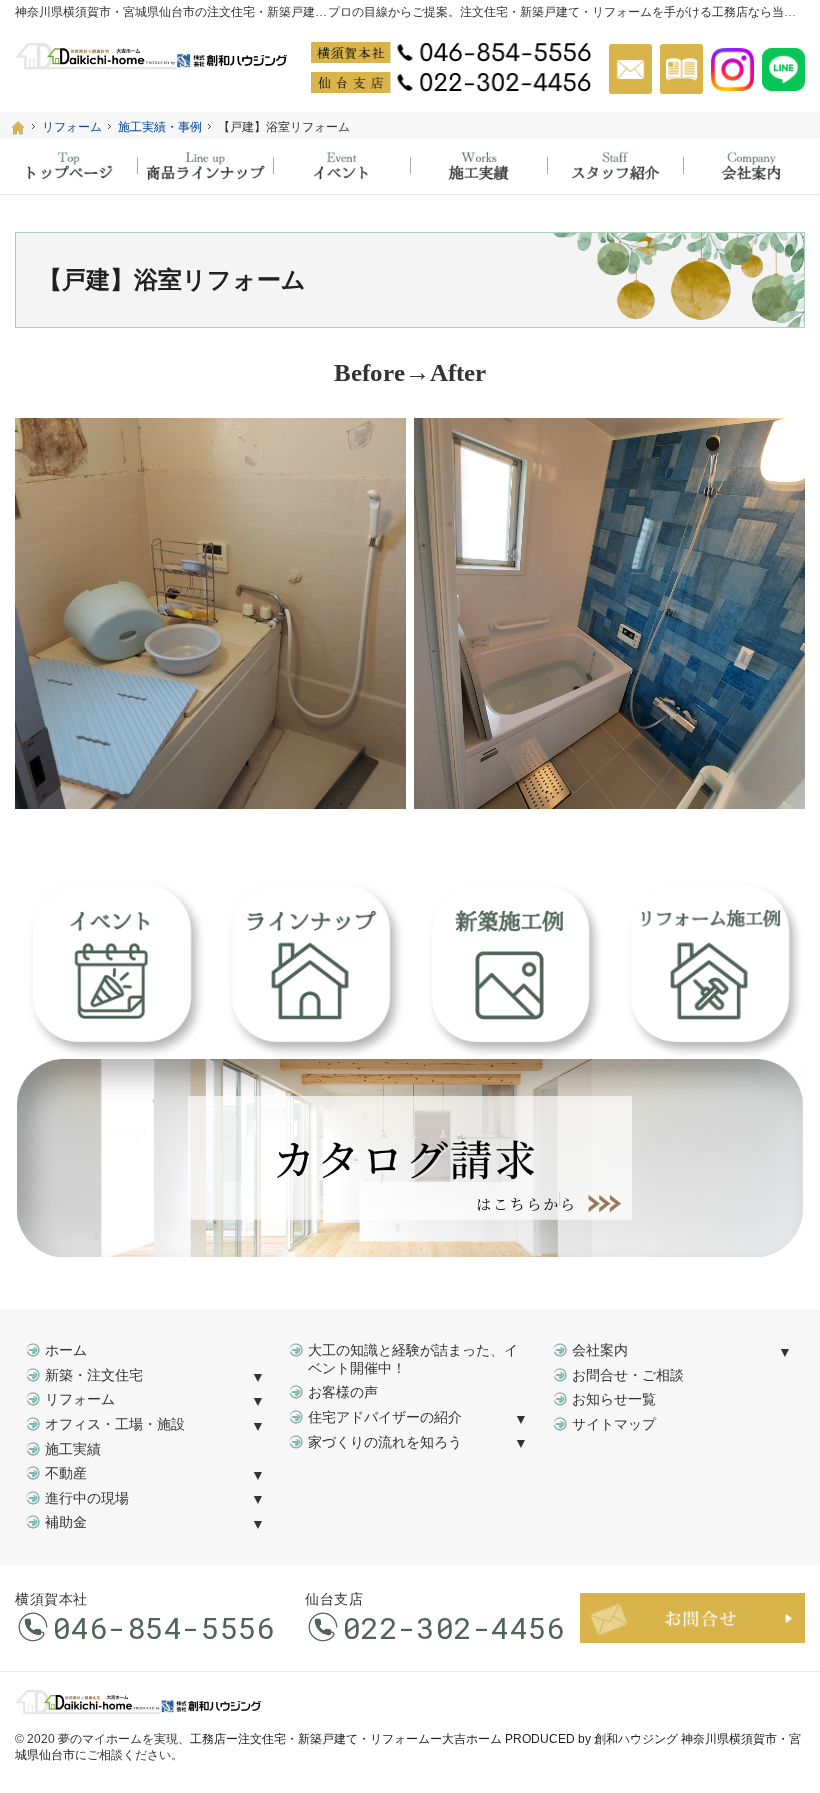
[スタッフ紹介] (615, 166)
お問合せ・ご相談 (628, 1375)
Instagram (732, 69)
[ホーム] (18, 128)
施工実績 (73, 1449)
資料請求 (681, 69)
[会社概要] (751, 166)
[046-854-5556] (451, 52)
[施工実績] (478, 166)
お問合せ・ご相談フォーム (692, 1618)
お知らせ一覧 (614, 1399)
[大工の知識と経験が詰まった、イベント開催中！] (341, 166)
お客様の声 (343, 1392)
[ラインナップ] (205, 166)
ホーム (66, 1350)
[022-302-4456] (451, 82)
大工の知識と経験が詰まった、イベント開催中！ (413, 1359)
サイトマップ (614, 1424)
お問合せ (630, 69)
